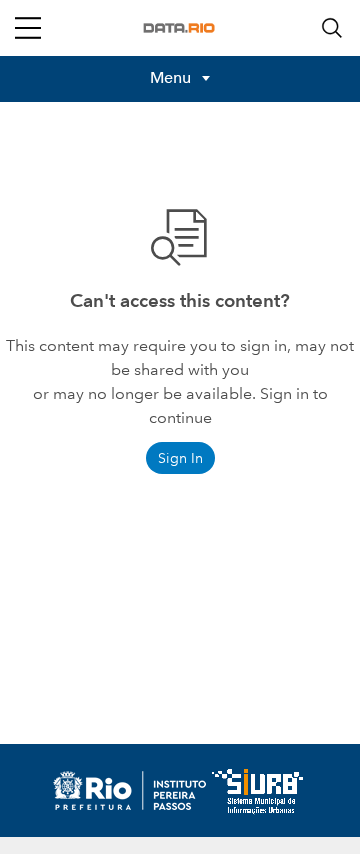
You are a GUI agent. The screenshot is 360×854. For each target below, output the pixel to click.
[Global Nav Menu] (28, 28)
